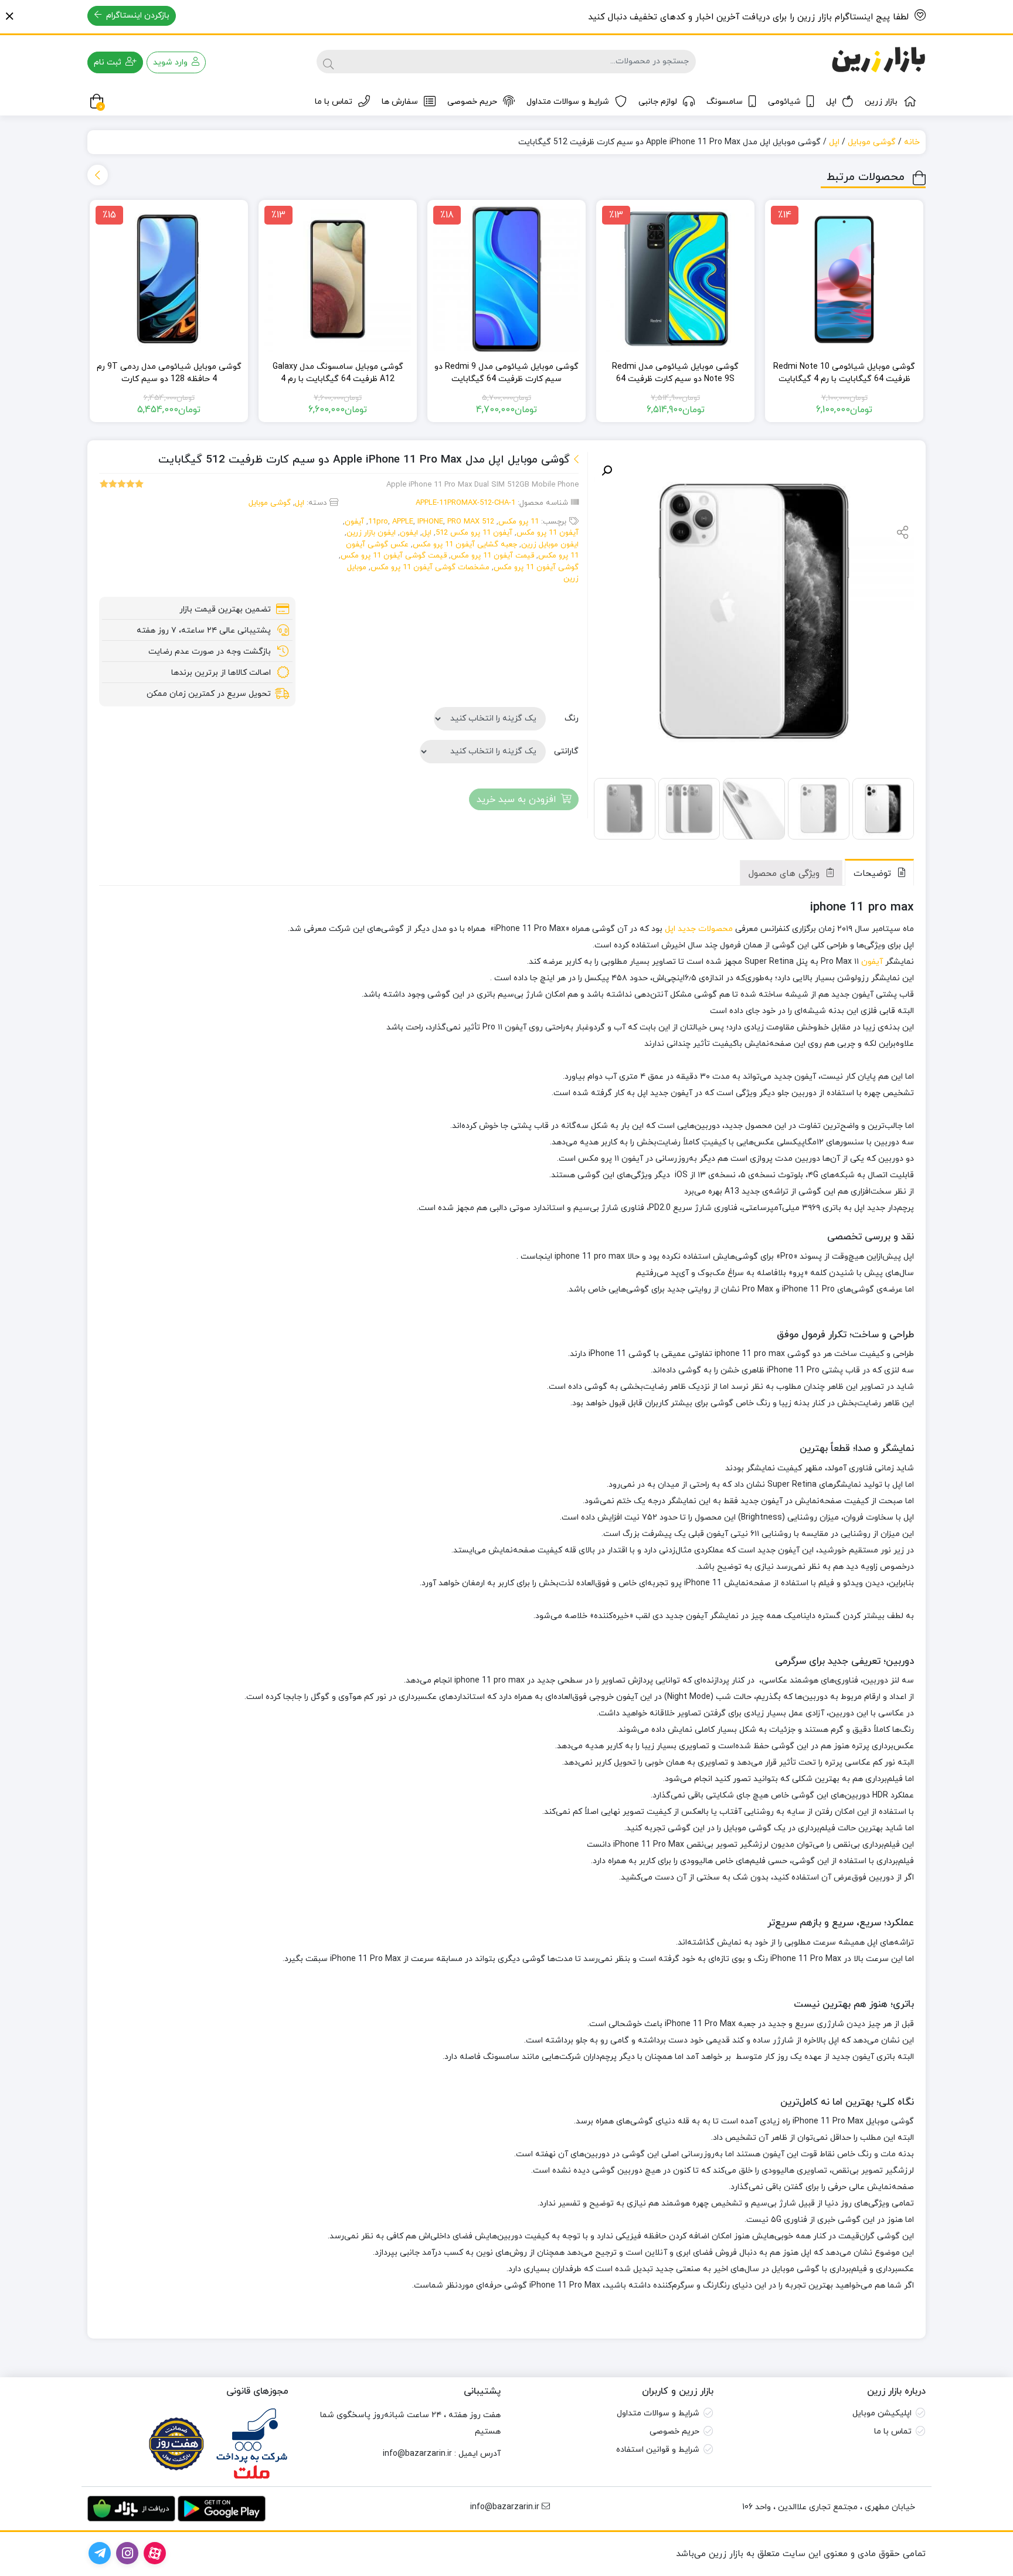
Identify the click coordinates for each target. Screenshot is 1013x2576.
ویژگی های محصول (786, 874)
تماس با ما (334, 102)
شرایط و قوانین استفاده (658, 2450)
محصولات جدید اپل (699, 929)
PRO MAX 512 (471, 522)
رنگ (572, 718)
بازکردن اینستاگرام (137, 16)
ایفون (409, 533)
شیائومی (784, 102)
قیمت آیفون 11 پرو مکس (492, 556)
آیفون (354, 522)
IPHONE (430, 522)
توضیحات (874, 874)
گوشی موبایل (872, 142)
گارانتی (566, 751)
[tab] (879, 872)
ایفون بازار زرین (371, 533)
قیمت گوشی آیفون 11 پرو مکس (394, 556)
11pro (378, 522)
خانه (912, 142)
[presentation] (98, 175)
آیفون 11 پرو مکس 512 (474, 533)
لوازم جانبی (658, 102)
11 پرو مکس (519, 522)
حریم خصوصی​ (674, 2431)
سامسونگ (725, 102)
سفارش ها (400, 102)
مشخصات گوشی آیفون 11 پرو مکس (430, 567)
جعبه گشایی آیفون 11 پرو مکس (465, 545)
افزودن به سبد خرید (516, 800)
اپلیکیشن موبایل (882, 2413)
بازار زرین (881, 102)
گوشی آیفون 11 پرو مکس (536, 567)
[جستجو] (328, 62)
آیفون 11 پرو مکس (548, 533)
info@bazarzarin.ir (417, 2454)
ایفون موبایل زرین (550, 545)
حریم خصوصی (472, 102)
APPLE (403, 522)
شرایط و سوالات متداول (568, 102)
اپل (831, 102)
